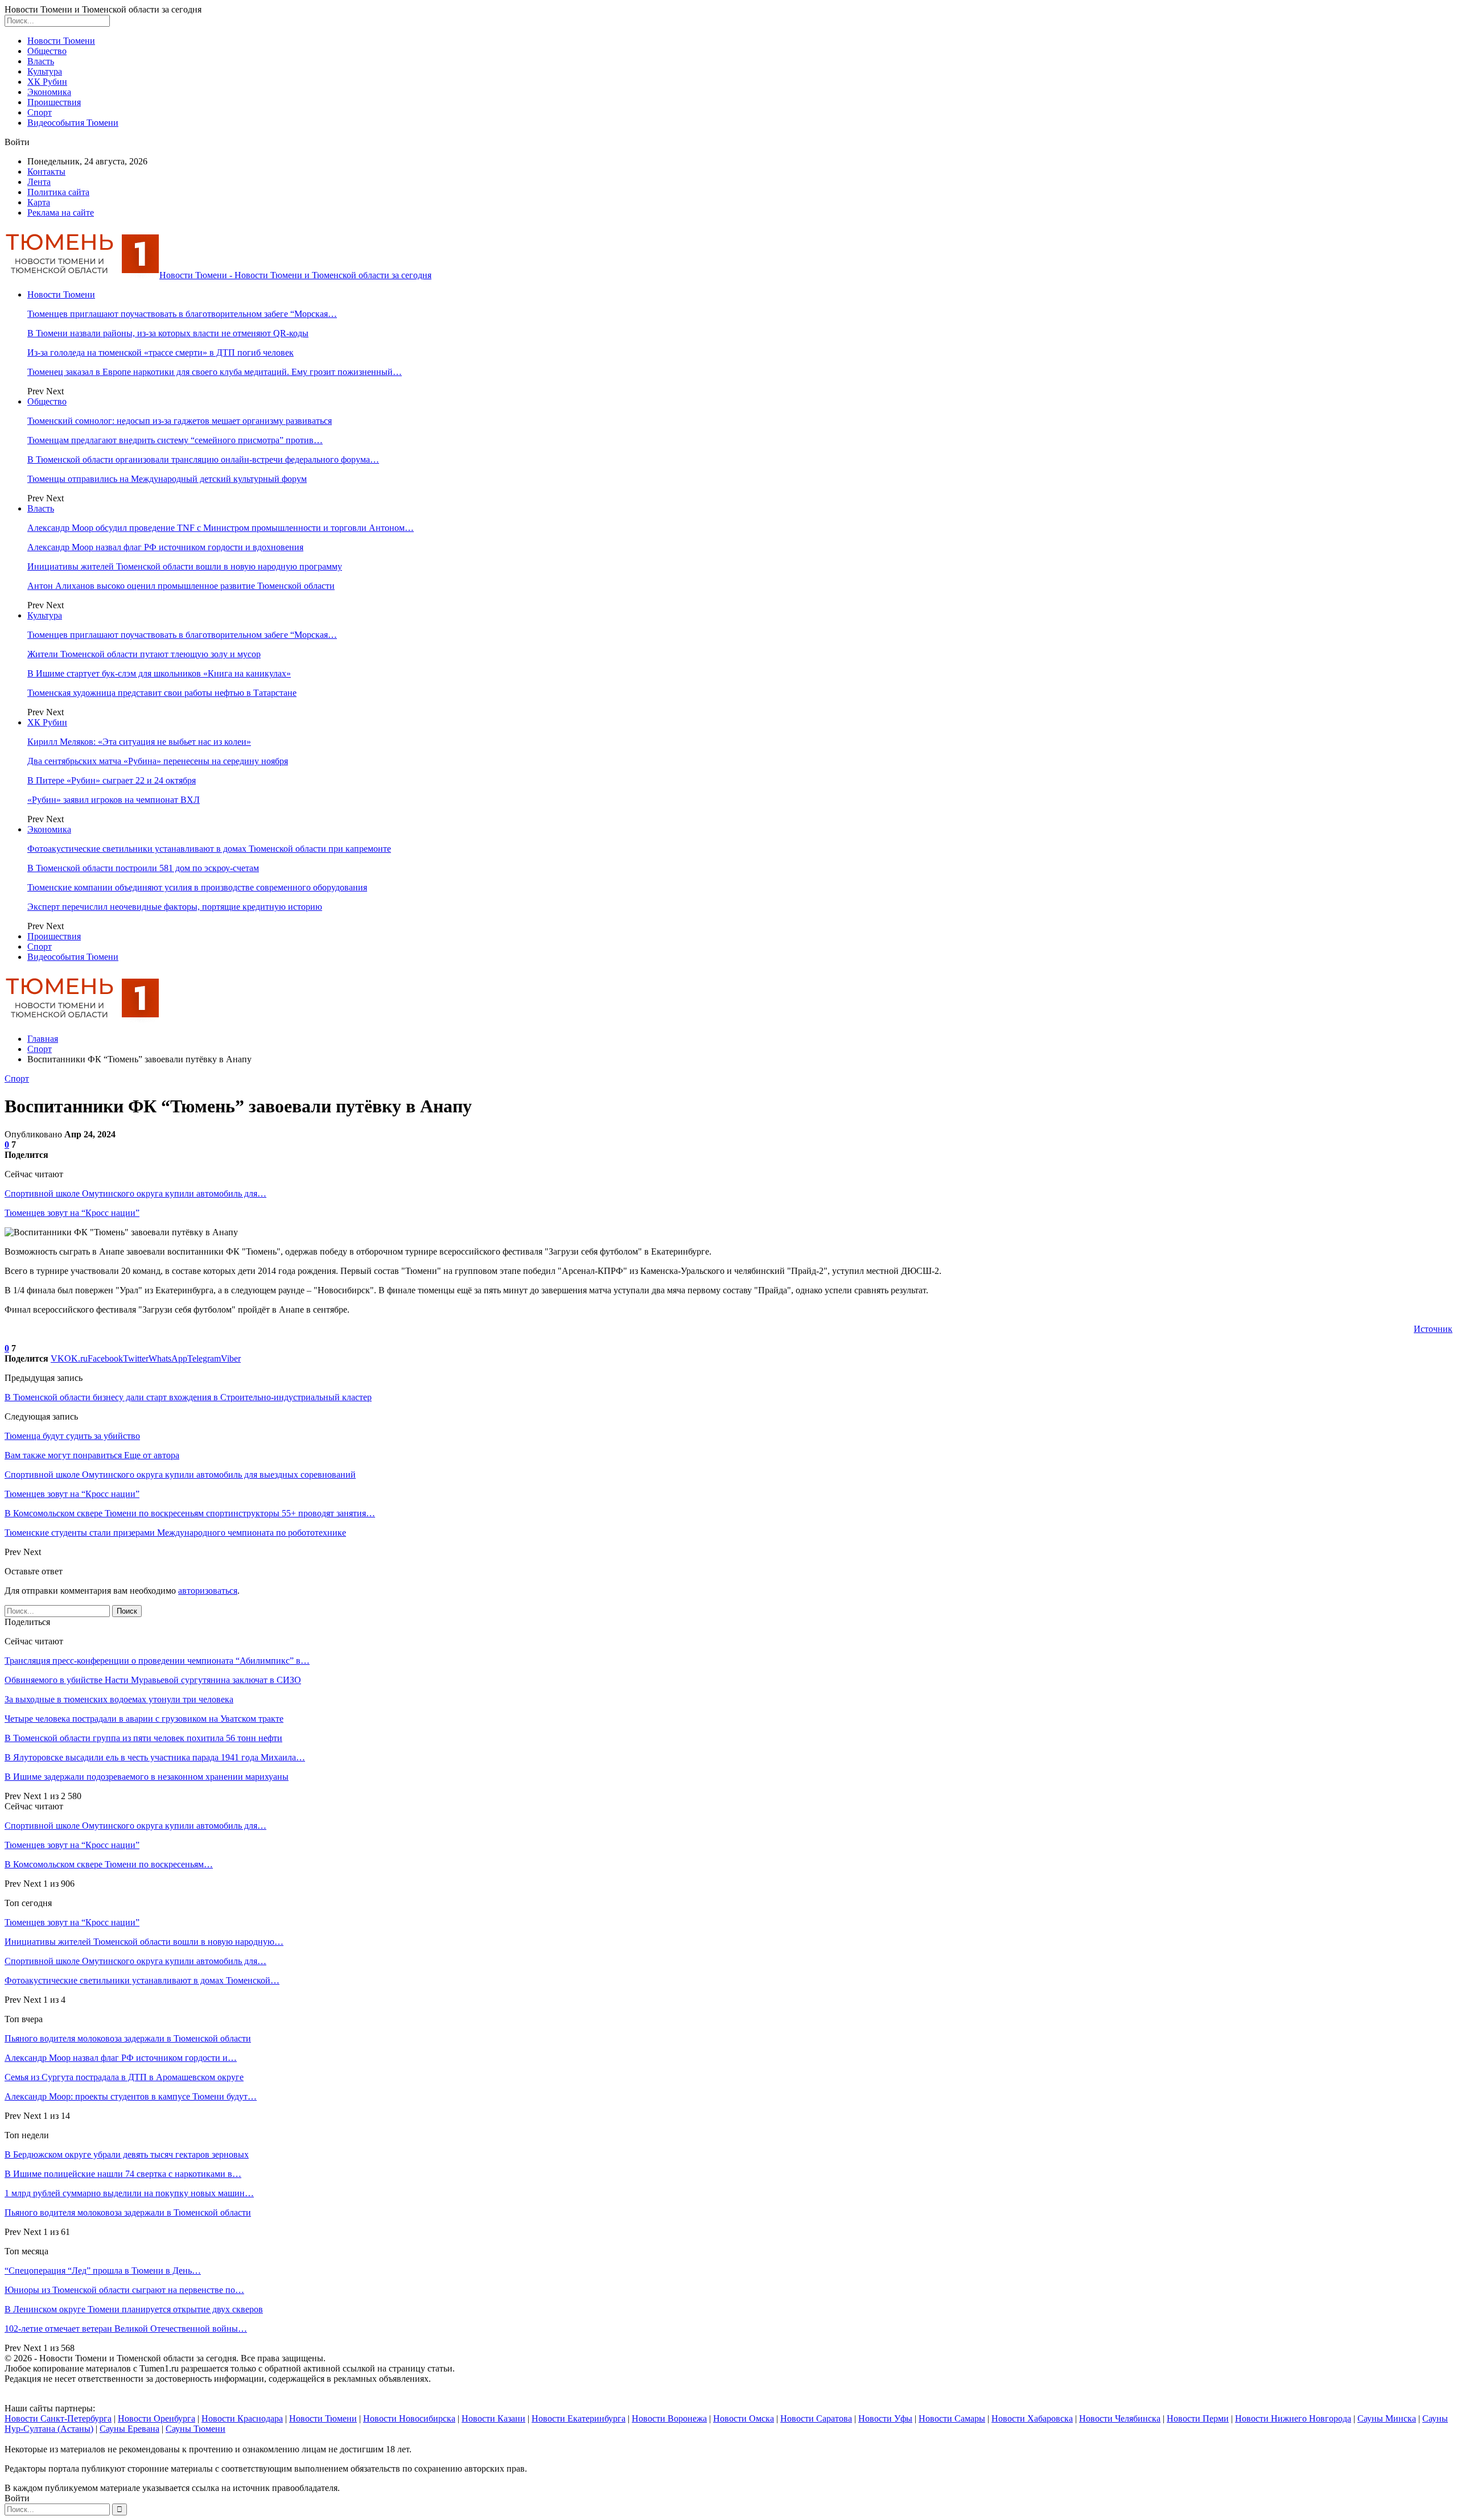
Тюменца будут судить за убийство (72, 1436)
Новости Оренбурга (157, 2418)
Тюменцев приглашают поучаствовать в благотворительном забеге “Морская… (182, 314)
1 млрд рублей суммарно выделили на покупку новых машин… (129, 2193)
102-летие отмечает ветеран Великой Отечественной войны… (126, 2329)
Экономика (49, 92)
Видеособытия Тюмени (73, 123)
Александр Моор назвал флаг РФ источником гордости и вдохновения (165, 547)
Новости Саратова (816, 2418)
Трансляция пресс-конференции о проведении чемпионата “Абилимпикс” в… (157, 1661)
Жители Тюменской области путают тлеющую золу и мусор (144, 654)
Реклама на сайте (61, 213)
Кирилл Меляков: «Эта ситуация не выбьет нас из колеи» (139, 742)
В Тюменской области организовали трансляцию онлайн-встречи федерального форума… (203, 459)
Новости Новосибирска (409, 2418)
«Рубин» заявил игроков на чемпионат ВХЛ (114, 800)
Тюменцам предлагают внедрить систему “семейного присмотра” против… (175, 440)
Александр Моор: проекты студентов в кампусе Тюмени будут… (131, 2096)
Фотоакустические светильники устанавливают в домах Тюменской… (142, 1980)
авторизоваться (208, 1591)
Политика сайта (58, 192)
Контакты (46, 172)
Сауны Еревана (129, 2429)
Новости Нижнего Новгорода (1293, 2418)
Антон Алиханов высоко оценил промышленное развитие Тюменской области (181, 586)
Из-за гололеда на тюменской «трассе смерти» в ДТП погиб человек (160, 352)
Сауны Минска (1387, 2418)
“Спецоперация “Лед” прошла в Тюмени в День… (103, 2271)
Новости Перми (1198, 2418)
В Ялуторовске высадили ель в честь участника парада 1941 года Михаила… (155, 1757)
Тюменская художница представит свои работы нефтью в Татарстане (162, 693)
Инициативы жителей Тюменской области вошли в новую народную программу (185, 566)
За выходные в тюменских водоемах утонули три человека (119, 1699)
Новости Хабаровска (1032, 2418)
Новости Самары (952, 2418)
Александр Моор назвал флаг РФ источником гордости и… (121, 2058)
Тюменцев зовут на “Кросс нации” (72, 1213)
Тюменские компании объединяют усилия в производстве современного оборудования (197, 887)
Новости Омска (744, 2418)
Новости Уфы (885, 2418)
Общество (47, 51)
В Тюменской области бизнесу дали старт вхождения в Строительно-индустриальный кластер (188, 1397)
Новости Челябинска (1120, 2418)
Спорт (40, 112)
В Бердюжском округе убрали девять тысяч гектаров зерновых (127, 2154)
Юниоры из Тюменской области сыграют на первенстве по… (124, 2290)
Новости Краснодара (242, 2418)
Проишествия (54, 102)
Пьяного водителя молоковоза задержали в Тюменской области (128, 2038)
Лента (39, 182)
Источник (1433, 1329)
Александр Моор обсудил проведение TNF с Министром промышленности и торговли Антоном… (221, 528)
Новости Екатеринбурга (579, 2418)
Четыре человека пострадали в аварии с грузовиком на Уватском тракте (144, 1719)
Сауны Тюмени (195, 2429)
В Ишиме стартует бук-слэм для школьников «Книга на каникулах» (159, 673)
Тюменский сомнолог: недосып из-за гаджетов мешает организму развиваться (180, 421)
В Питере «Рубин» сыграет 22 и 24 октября (112, 780)
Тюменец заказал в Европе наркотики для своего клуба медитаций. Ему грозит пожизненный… (215, 372)
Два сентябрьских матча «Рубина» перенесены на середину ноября (158, 761)
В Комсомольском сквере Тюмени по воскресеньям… (109, 1864)
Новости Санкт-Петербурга (58, 2418)
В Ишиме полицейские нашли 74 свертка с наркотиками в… (123, 2174)
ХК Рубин (47, 82)
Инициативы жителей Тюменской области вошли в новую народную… (144, 1942)
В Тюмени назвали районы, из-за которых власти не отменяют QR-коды (168, 333)
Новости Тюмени (61, 41)
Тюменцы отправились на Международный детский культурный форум (167, 479)
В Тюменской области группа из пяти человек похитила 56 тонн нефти (143, 1738)
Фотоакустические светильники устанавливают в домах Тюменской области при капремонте (209, 849)
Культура (45, 71)
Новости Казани (493, 2418)
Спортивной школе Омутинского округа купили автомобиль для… (135, 1193)
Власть (41, 61)
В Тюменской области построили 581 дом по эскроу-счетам (143, 868)
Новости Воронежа (669, 2418)
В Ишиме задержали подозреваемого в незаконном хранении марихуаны (147, 1777)
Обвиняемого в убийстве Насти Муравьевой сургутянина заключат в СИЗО (153, 1680)
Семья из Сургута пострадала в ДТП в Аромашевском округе (124, 2077)
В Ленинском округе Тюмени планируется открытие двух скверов (134, 2309)
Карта (39, 202)
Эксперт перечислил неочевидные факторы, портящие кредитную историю (175, 907)
